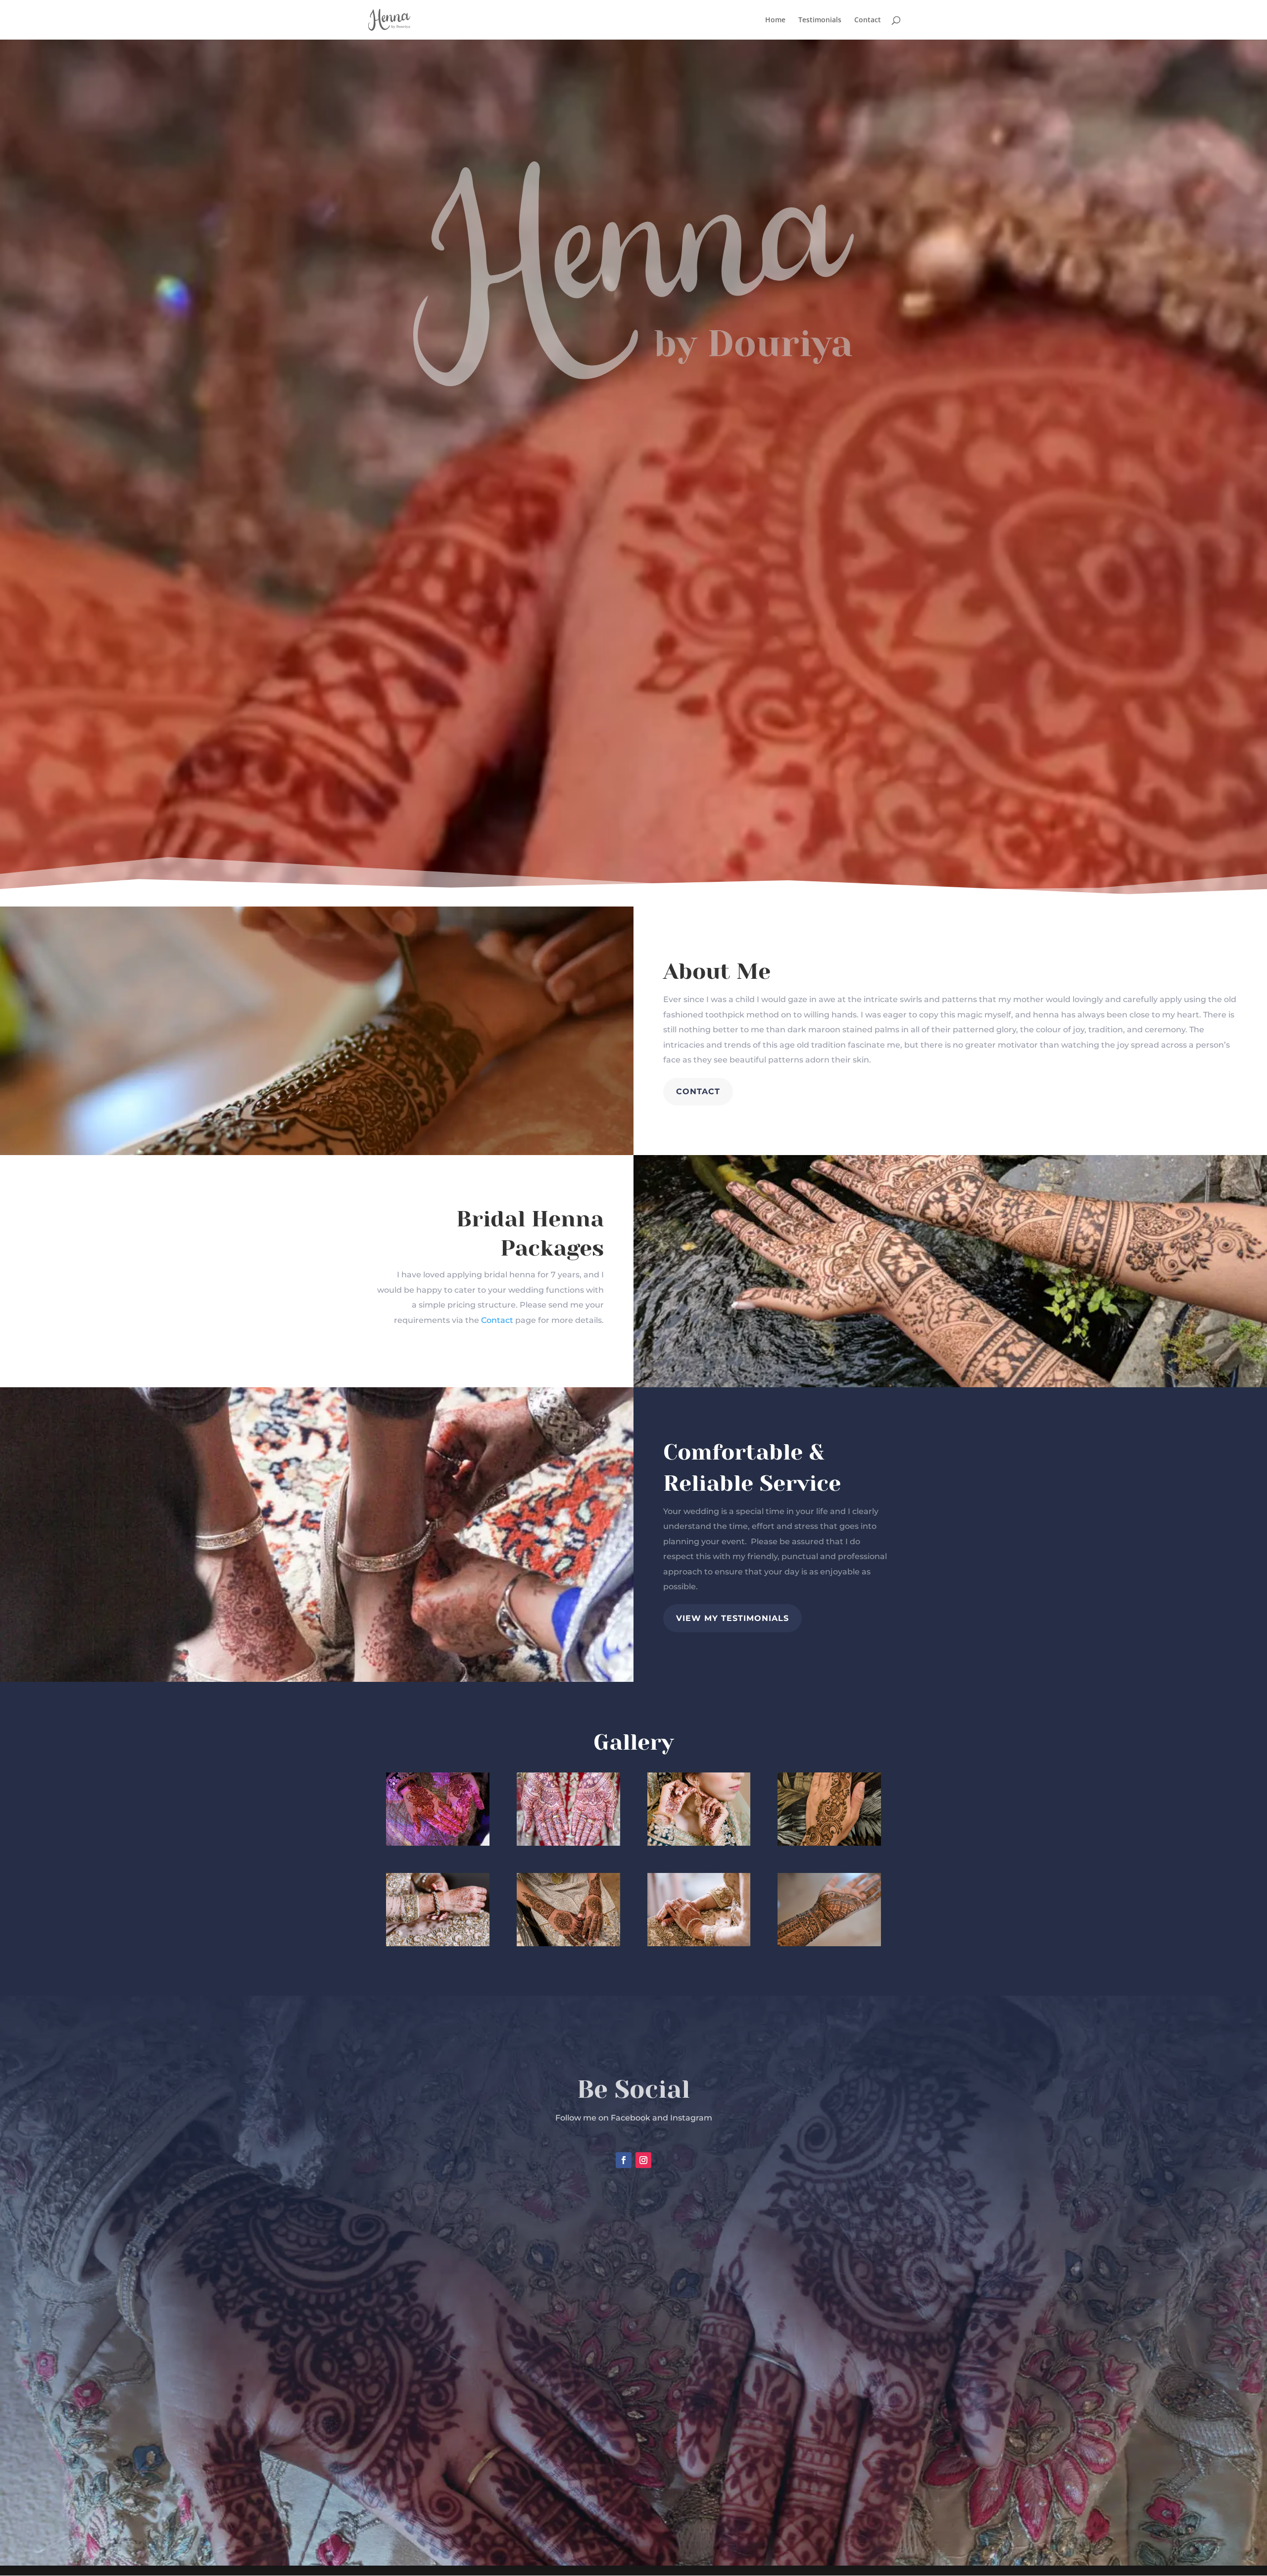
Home (775, 20)
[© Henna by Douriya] (438, 1843)
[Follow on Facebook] (624, 2160)
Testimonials (820, 20)
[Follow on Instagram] (643, 2160)
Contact (868, 20)
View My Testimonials (732, 1618)
